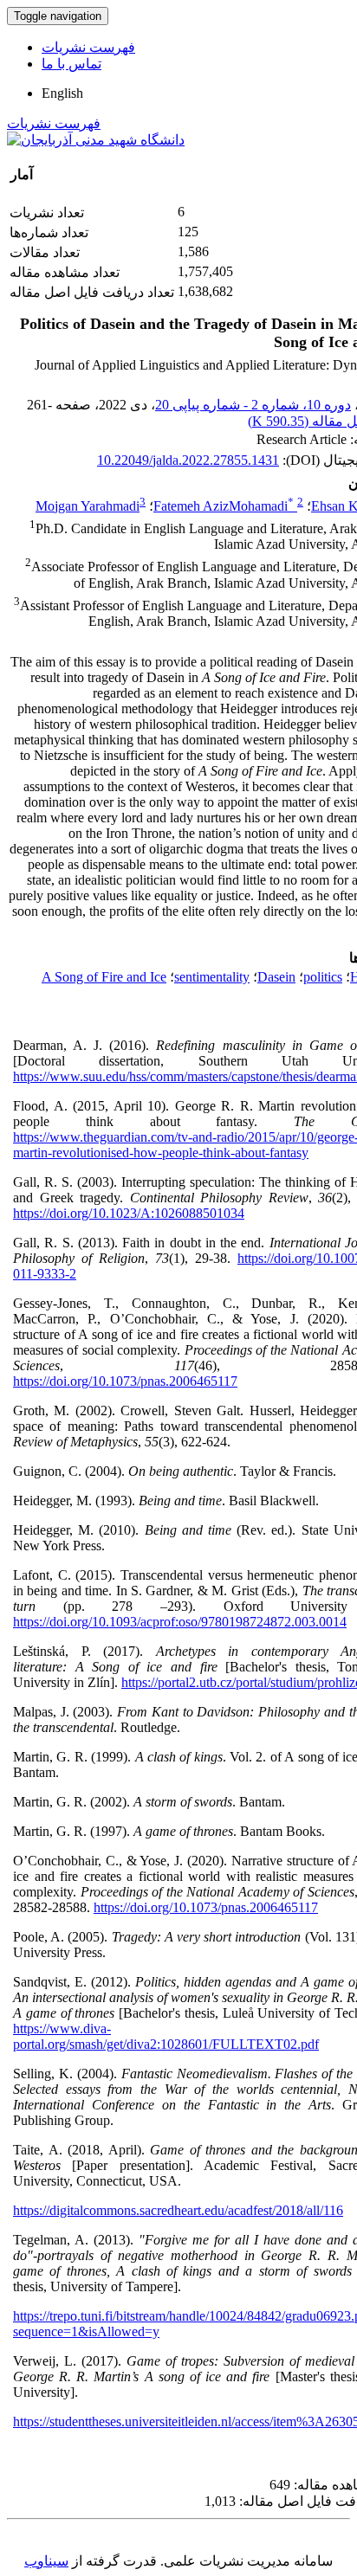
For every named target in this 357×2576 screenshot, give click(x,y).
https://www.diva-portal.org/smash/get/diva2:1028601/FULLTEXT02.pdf (166, 2036)
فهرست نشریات (88, 47)
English (62, 93)
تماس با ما (71, 64)
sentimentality (212, 977)
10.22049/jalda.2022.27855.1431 (188, 460)
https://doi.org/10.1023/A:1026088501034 (129, 1213)
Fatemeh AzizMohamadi (224, 506)
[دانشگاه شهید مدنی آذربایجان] (96, 140)
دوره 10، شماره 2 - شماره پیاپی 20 (253, 405)
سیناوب (46, 2561)
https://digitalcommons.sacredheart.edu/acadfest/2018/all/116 (178, 2210)
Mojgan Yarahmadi (88, 506)
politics (323, 977)
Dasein (276, 977)
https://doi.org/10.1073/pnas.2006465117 (125, 1381)
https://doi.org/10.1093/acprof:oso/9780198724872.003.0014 (180, 1622)
